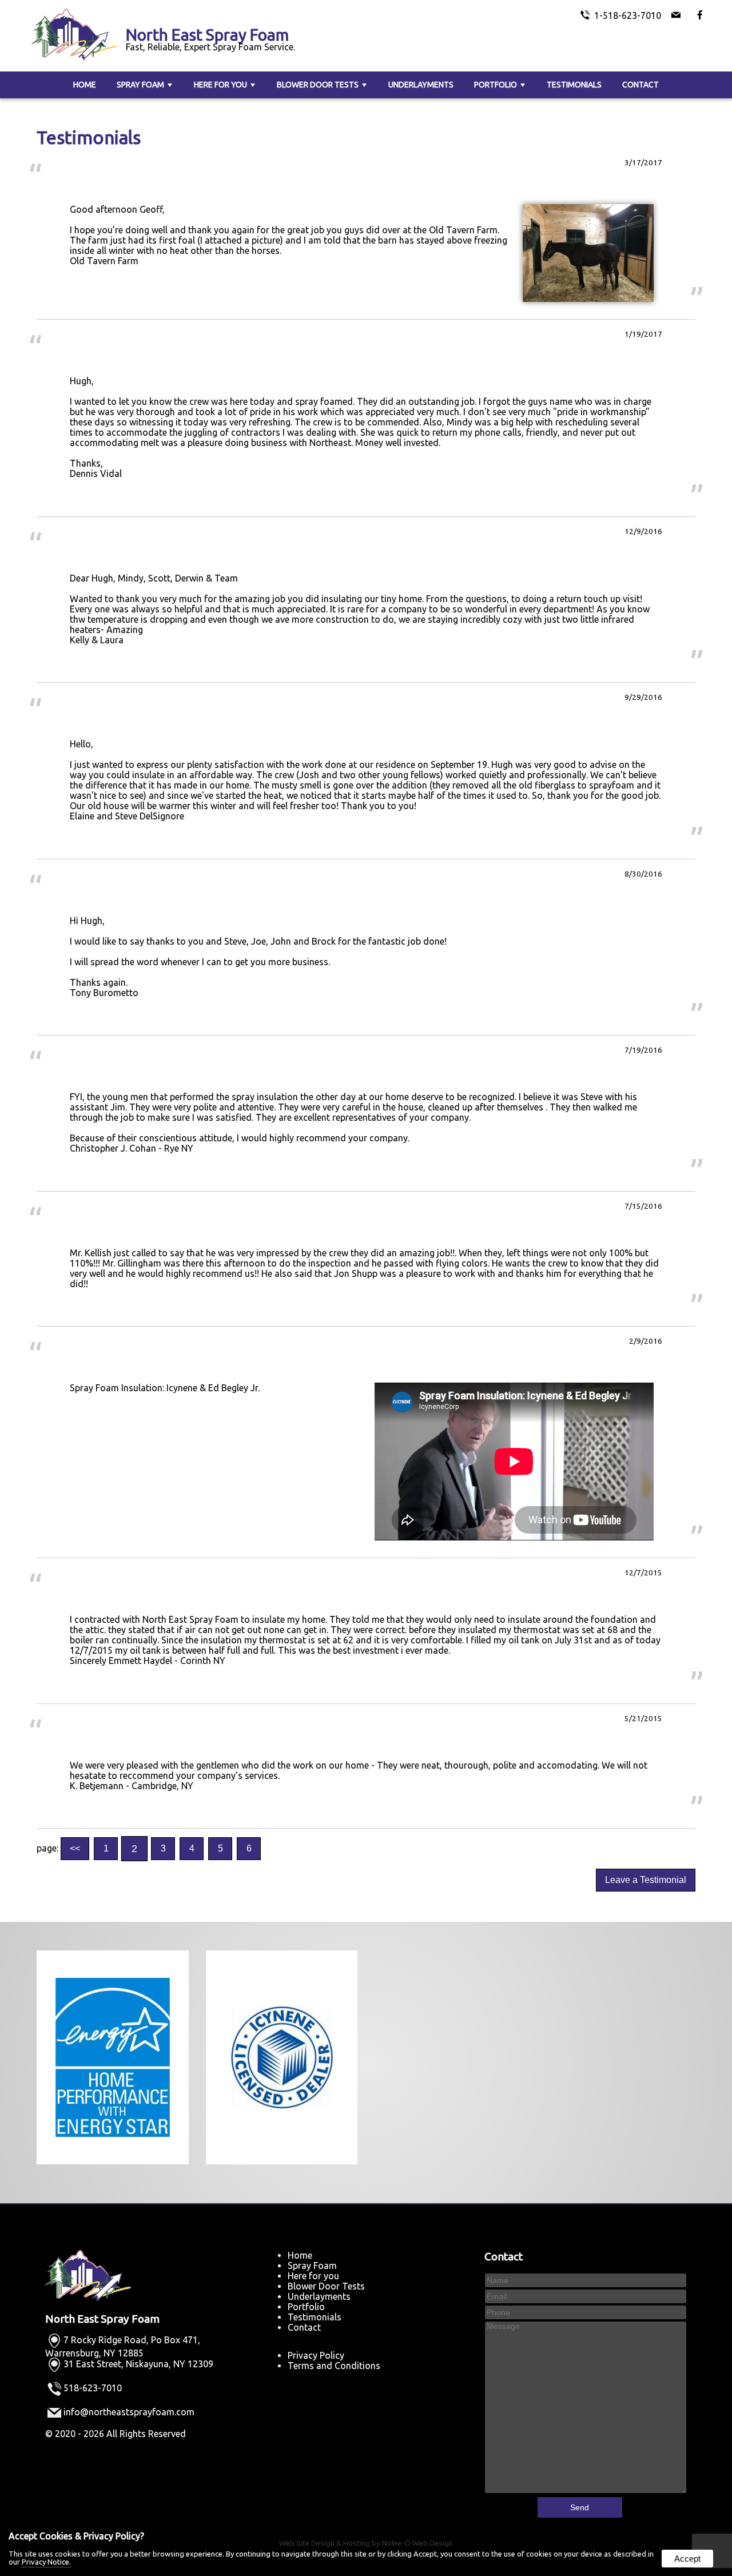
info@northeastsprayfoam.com (129, 2412)
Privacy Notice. (46, 2562)
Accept (687, 2559)
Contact (640, 85)
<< (75, 1848)
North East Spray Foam (102, 2319)
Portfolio (496, 85)
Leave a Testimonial (646, 1880)
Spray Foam (140, 85)
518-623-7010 (93, 2388)
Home (85, 85)
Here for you (220, 85)
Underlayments (421, 85)
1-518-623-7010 (628, 15)
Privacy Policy (316, 2355)
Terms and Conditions (334, 2366)
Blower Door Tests (318, 85)
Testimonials (574, 85)
